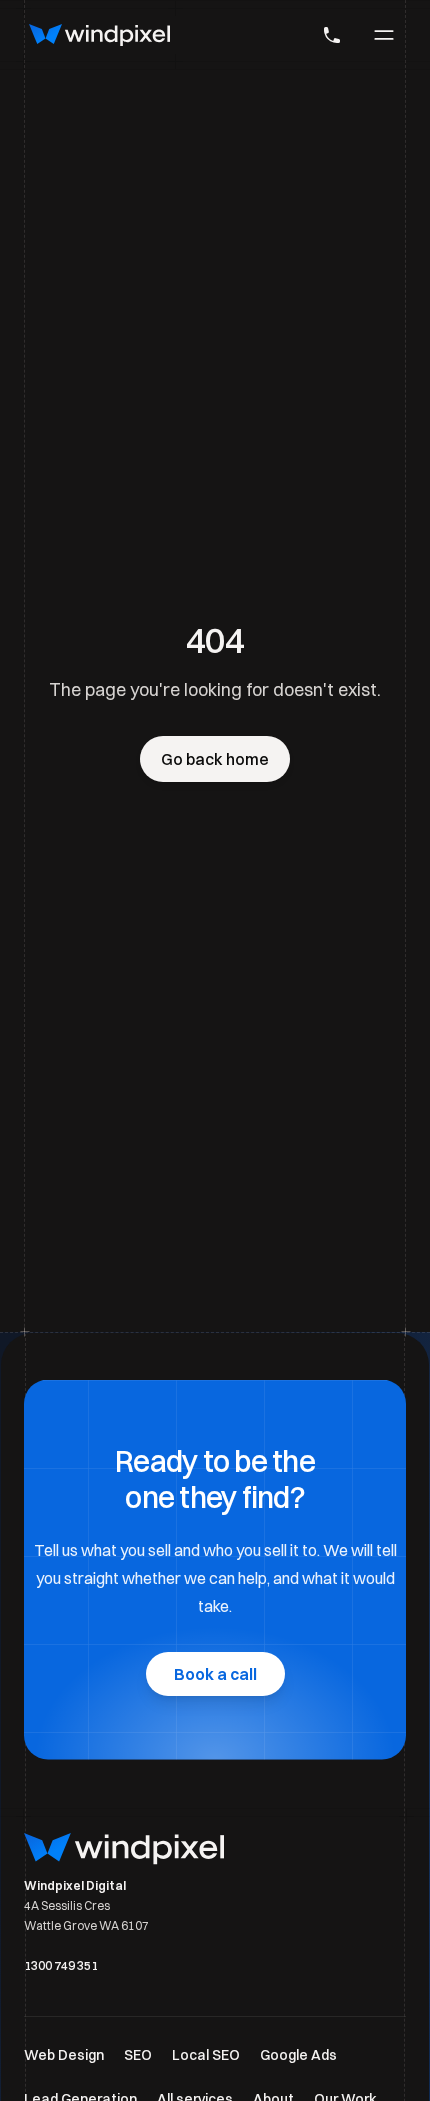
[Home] (99, 35)
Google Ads (298, 2055)
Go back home (215, 759)
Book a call (215, 1674)
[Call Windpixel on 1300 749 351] (332, 35)
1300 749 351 (61, 1965)
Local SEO (206, 2055)
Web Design (64, 2055)
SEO (138, 2055)
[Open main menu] (384, 35)
